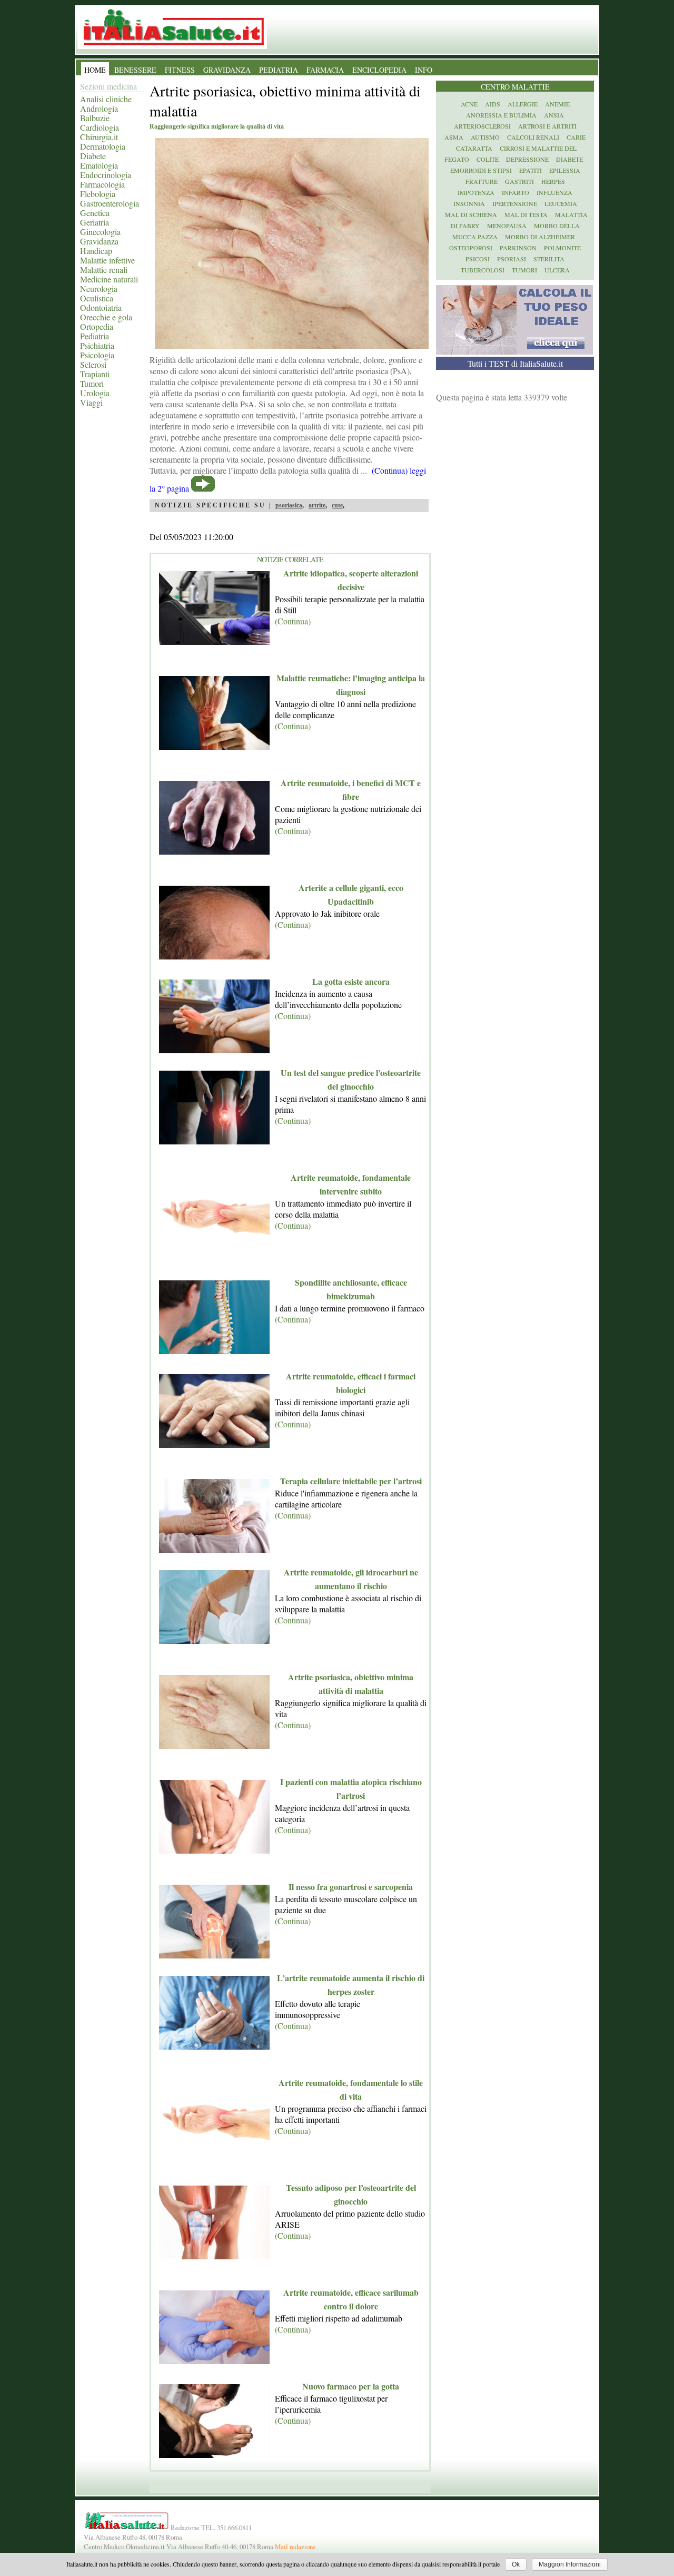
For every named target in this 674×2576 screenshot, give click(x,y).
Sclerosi (93, 364)
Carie (576, 137)
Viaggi (91, 402)
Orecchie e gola (106, 317)
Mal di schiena (471, 214)
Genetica (95, 213)
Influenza (554, 192)
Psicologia (97, 355)
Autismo (485, 137)
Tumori (92, 383)
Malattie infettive (107, 260)
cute (337, 505)
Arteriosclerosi (482, 126)
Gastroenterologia (110, 203)
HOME (95, 70)
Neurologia (99, 288)
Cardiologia (100, 127)
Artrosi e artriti (547, 126)
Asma (454, 137)
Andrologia (99, 108)
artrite (317, 505)
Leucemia (561, 203)
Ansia (554, 115)
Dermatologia (103, 146)
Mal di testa (526, 214)
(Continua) (293, 621)
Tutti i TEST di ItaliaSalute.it (515, 363)
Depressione (527, 159)
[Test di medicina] (514, 351)
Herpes (553, 181)
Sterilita (549, 259)
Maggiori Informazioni (570, 2564)
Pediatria (95, 336)
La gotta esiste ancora (351, 981)
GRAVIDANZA (227, 70)
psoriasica (289, 505)
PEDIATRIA (279, 70)
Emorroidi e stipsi (481, 170)
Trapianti (95, 374)
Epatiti (531, 170)
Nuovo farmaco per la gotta (351, 2386)
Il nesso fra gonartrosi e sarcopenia (351, 1887)
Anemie (557, 104)
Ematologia (99, 165)
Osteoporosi (471, 248)
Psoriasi (512, 259)
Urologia (95, 393)
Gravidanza (99, 241)
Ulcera (557, 270)
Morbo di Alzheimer (540, 237)
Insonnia (469, 203)
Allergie (523, 104)
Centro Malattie (515, 87)
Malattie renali (104, 270)
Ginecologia (100, 232)
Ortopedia (97, 326)
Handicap (96, 251)
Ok (516, 2564)
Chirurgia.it (99, 137)
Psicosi (478, 259)
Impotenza (476, 192)
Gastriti (519, 181)
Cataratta (474, 148)
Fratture (482, 181)
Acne (469, 104)
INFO (424, 70)
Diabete (93, 156)
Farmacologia (102, 184)
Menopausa (507, 226)
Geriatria (95, 222)
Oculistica (97, 298)
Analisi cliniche (106, 99)
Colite (488, 159)
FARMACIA (325, 70)
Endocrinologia (106, 175)
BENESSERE (135, 70)
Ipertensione (515, 203)
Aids (493, 104)
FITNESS (180, 70)
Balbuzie (95, 118)
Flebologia (98, 194)
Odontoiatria (101, 307)
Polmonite (562, 248)
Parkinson (518, 248)
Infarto (516, 192)
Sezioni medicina (108, 86)
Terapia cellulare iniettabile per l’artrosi (351, 1481)
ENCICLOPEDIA (379, 70)
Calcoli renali (533, 137)
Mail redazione (295, 2546)
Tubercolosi (483, 270)
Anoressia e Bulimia (501, 115)
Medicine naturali (109, 279)
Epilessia (565, 170)
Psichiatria (97, 345)
